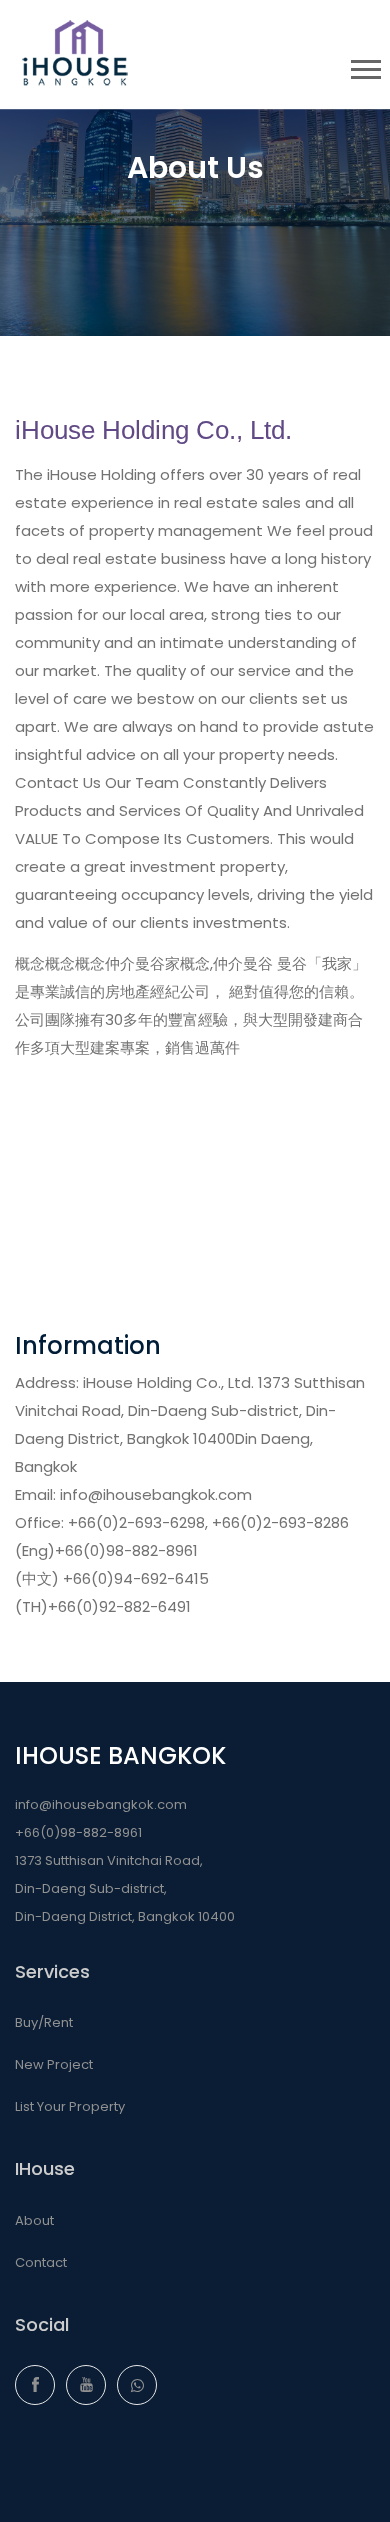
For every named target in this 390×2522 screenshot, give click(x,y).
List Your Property (70, 2106)
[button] (364, 65)
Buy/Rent (44, 2022)
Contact (41, 2262)
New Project (54, 2064)
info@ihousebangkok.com (101, 1804)
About (34, 2220)
